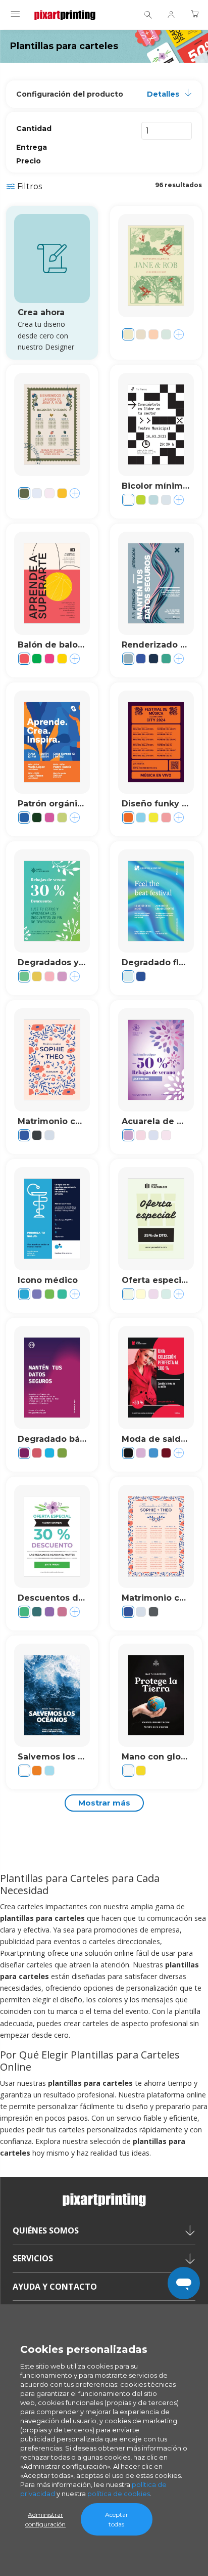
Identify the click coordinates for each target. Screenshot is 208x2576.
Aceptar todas (117, 2519)
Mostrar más (104, 1803)
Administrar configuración (45, 2519)
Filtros (30, 186)
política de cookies (119, 2494)
